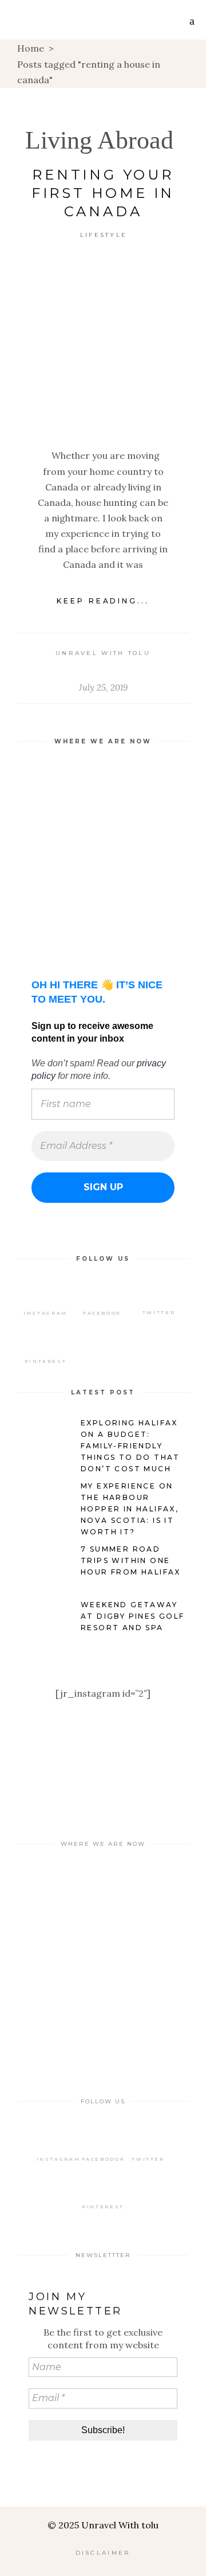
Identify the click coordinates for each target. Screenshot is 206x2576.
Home (31, 48)
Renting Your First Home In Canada (103, 193)
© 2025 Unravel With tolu (103, 2525)
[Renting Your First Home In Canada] (103, 345)
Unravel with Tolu (103, 653)
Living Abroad (99, 140)
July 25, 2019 (103, 687)
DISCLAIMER (103, 2553)
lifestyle (104, 235)
